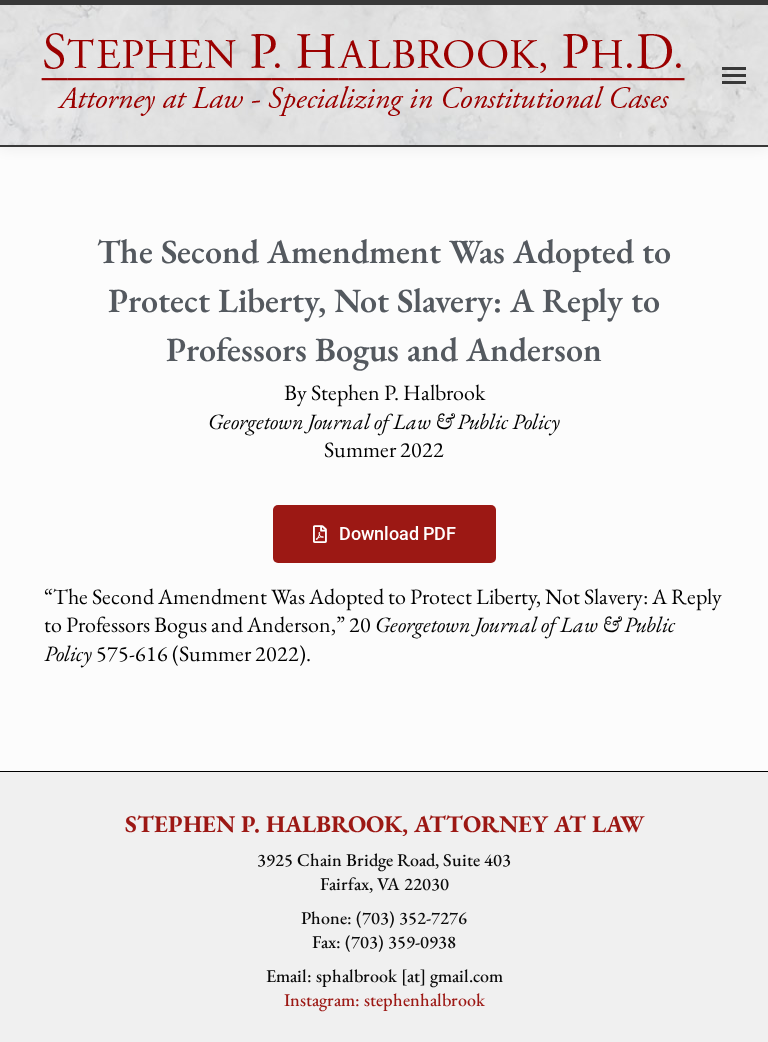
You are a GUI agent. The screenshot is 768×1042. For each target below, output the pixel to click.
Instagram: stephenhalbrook (384, 999)
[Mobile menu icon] (734, 75)
